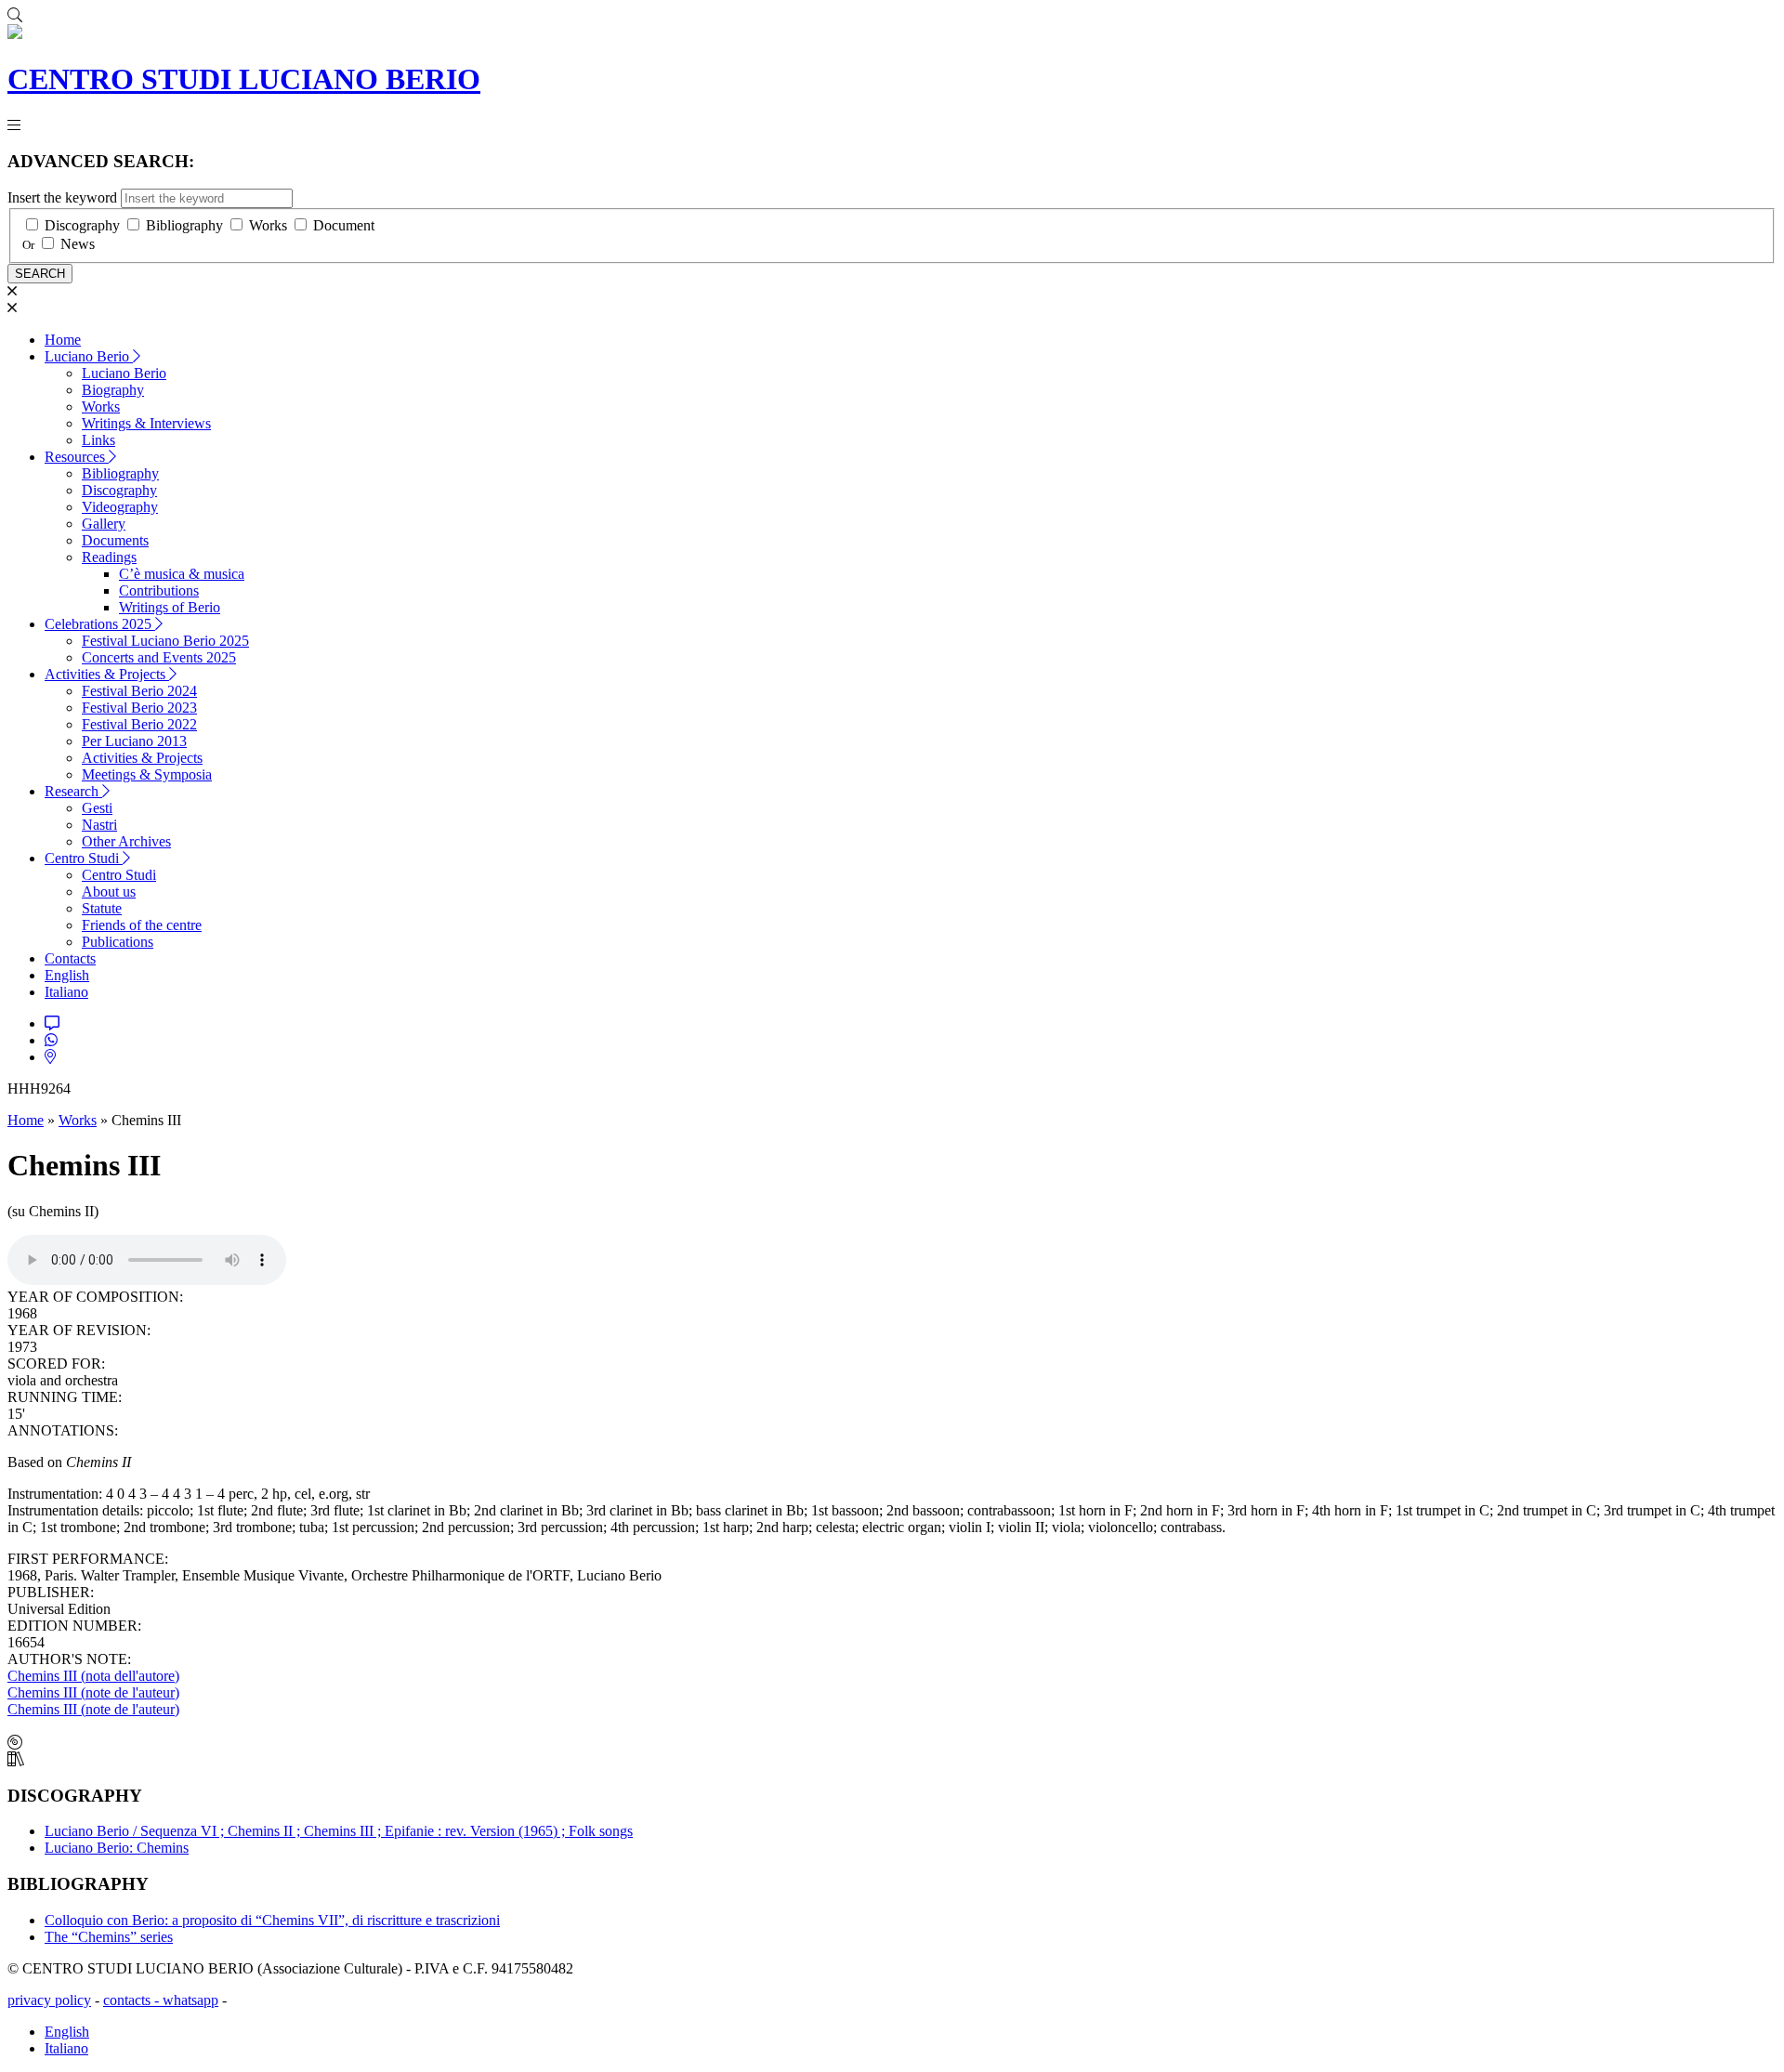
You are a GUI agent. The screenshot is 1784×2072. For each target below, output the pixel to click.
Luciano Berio (89, 356)
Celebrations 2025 (100, 624)
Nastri (99, 825)
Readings (109, 557)
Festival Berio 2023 (139, 708)
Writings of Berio (170, 607)
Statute (102, 908)
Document (344, 225)
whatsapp (190, 2000)
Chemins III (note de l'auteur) (93, 1692)
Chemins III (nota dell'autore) (93, 1676)
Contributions (159, 590)
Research (73, 791)
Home (63, 340)
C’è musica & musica (182, 574)
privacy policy (49, 2000)
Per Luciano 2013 (134, 741)
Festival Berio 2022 (139, 724)
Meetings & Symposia (147, 774)
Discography (82, 225)
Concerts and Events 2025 (159, 657)
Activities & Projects (107, 674)
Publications (118, 942)
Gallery (104, 524)
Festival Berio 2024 (139, 691)
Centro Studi (84, 858)
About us (109, 892)
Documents (115, 540)
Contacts (70, 958)
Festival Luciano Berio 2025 (165, 641)
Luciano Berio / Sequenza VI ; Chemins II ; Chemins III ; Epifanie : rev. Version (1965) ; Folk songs (339, 1831)
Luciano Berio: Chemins (117, 1848)
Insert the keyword (62, 197)
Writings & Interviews (146, 423)
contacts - (133, 2000)
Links (98, 440)
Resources (77, 457)
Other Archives (126, 841)
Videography (120, 507)
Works (268, 225)
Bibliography (184, 225)
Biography (113, 390)
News (78, 244)
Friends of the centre (142, 925)
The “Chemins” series (109, 1937)
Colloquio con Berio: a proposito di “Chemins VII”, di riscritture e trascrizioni (272, 1920)
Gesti (97, 808)
